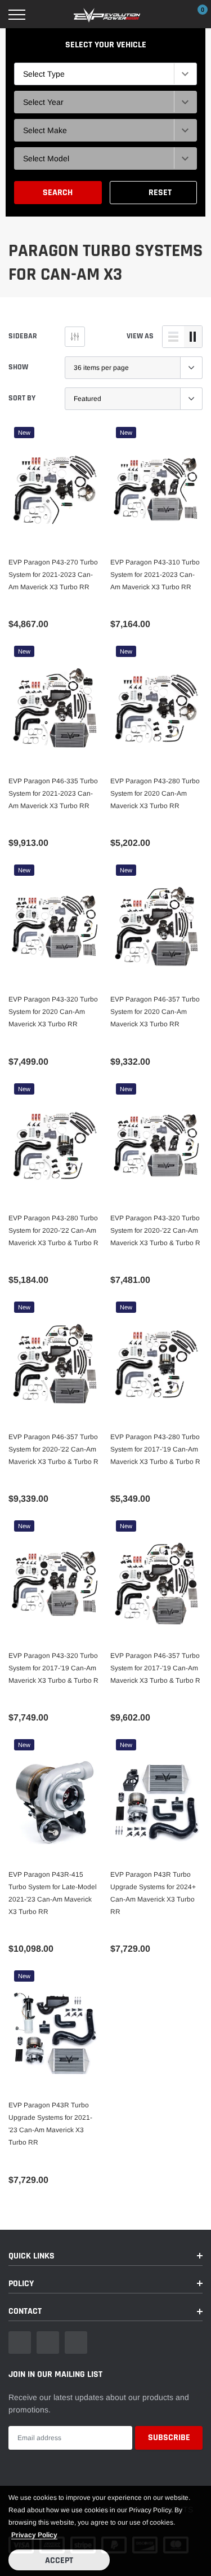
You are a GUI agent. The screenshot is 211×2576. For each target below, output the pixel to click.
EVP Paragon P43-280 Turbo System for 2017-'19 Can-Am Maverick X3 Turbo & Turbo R (155, 1449)
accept (59, 2560)
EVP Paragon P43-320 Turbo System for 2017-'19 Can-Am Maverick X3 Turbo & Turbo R (53, 1668)
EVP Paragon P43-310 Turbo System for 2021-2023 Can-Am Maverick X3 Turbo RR (155, 575)
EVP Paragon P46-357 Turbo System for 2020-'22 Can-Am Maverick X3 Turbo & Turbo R (53, 1449)
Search (58, 193)
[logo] (107, 15)
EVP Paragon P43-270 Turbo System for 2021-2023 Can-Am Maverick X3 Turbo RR (53, 575)
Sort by (22, 398)
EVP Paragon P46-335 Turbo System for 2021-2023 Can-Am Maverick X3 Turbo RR (53, 793)
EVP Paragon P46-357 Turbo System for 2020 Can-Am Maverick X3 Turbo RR (155, 1012)
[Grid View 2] (193, 337)
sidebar (23, 336)
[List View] (173, 337)
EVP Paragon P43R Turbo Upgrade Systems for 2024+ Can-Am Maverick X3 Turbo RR (153, 1893)
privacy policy (34, 2535)
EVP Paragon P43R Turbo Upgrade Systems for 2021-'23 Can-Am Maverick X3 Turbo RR (50, 2124)
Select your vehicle (106, 45)
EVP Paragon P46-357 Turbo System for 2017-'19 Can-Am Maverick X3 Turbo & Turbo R (155, 1668)
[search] (46, 15)
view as (140, 336)
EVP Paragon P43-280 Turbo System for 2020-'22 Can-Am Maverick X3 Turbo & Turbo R (53, 1230)
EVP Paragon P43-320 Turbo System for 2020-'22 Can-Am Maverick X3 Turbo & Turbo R (155, 1230)
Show (18, 367)
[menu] (17, 15)
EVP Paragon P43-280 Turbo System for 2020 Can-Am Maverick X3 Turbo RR (155, 793)
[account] (169, 15)
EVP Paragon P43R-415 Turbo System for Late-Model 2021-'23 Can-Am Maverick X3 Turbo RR (53, 1893)
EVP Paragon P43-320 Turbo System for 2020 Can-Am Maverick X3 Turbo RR (53, 1012)
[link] (55, 490)
